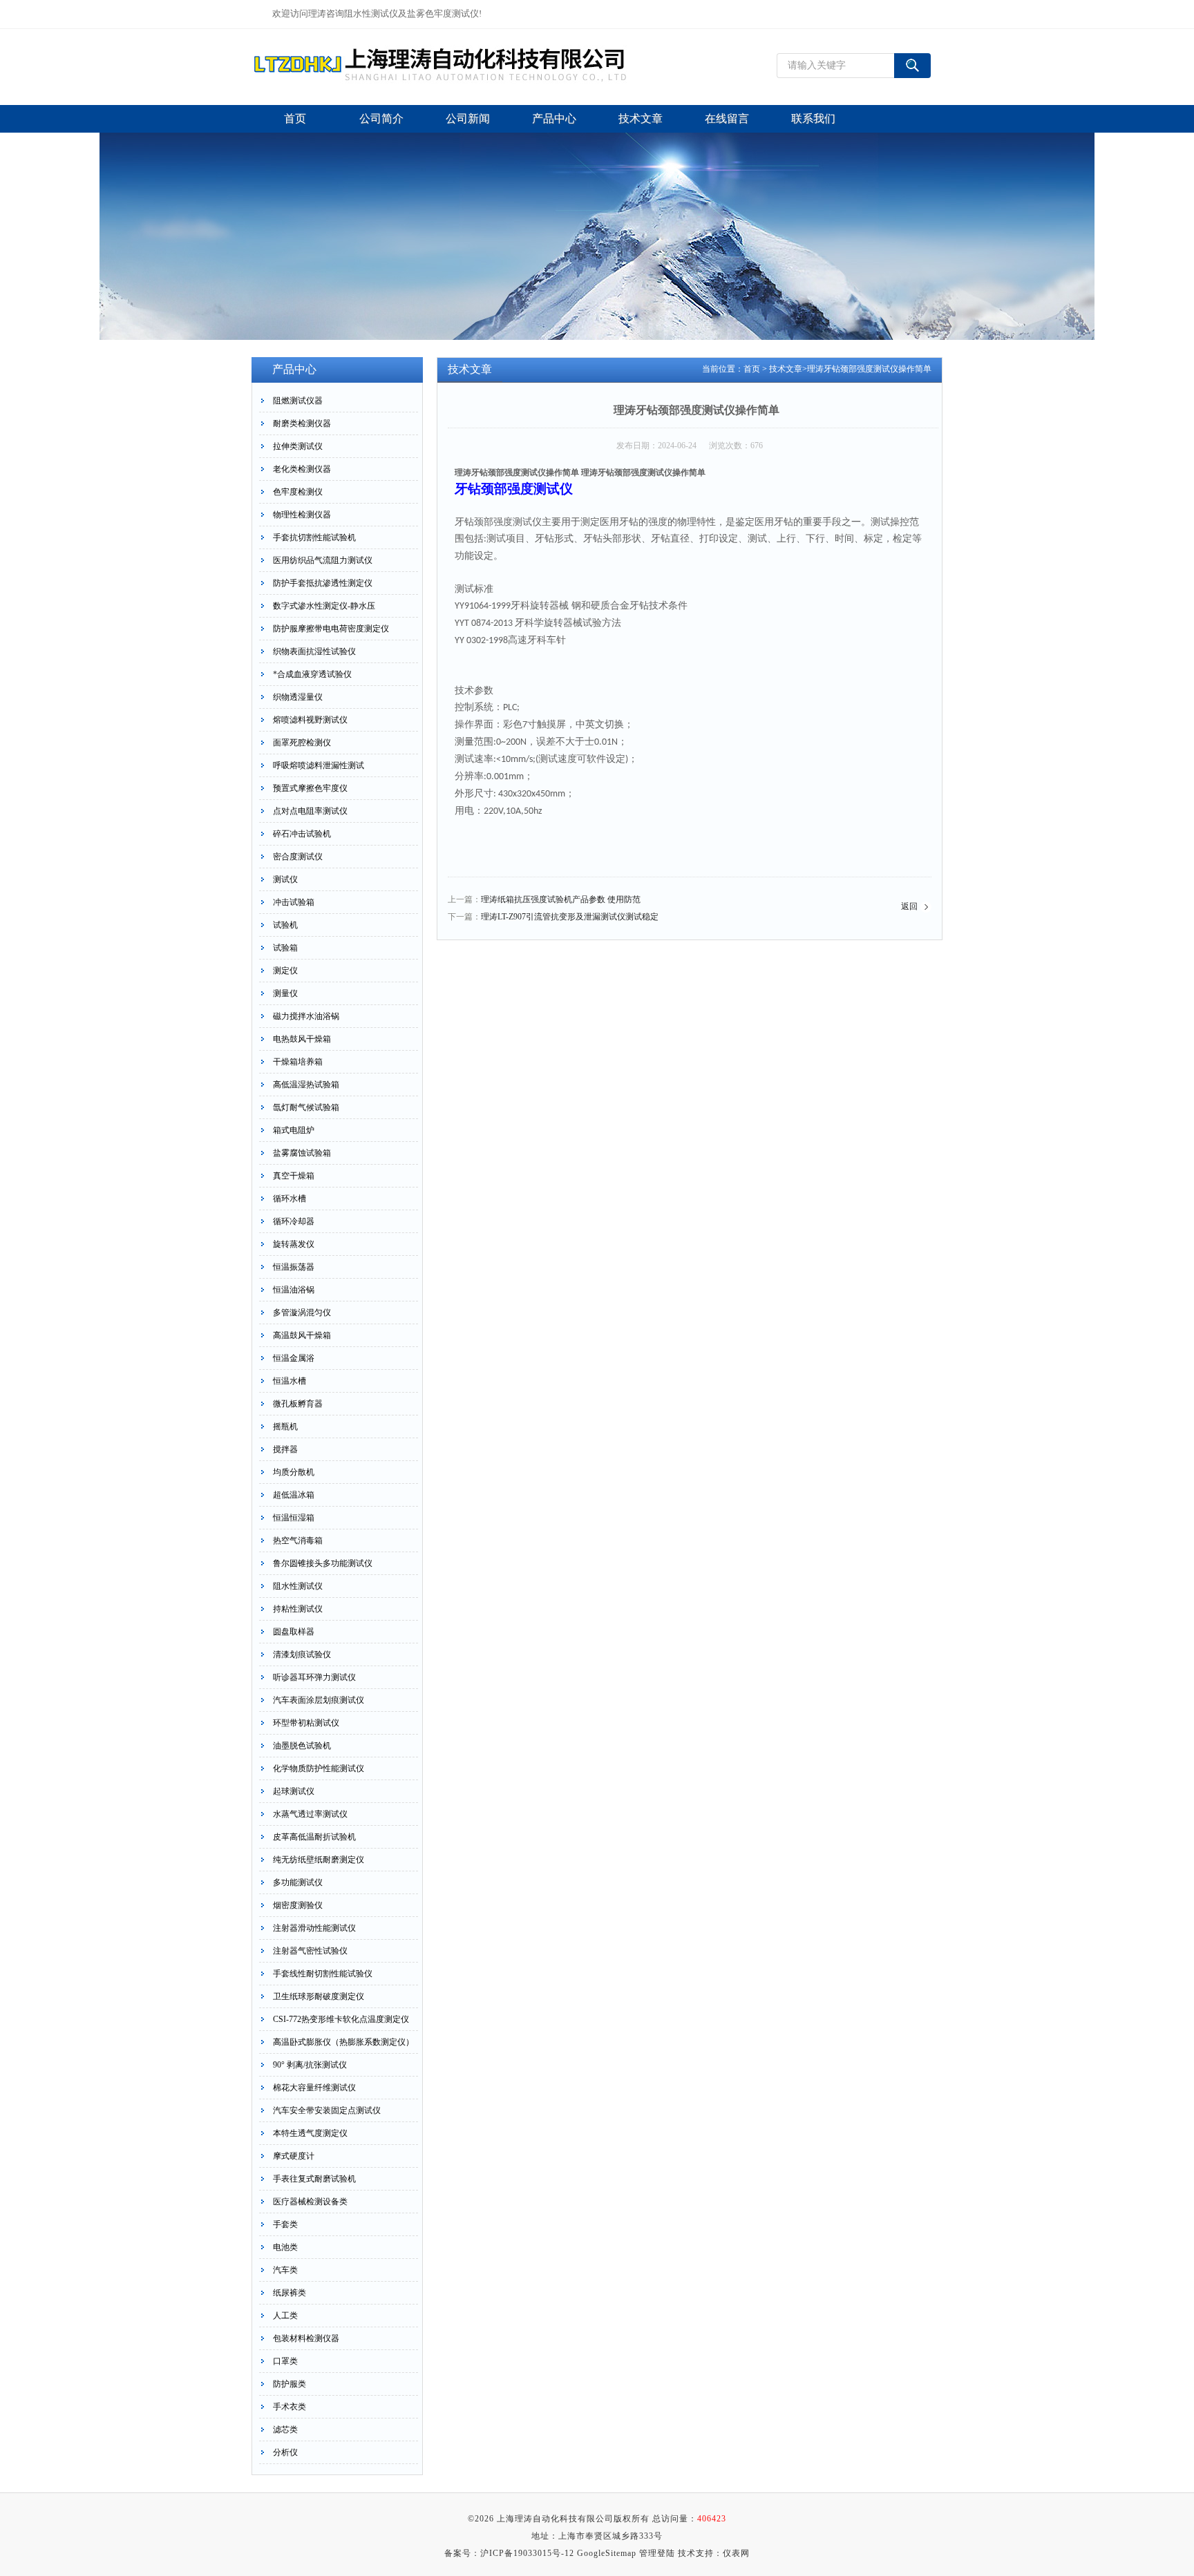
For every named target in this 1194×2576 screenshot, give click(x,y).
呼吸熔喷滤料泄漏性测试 (319, 765)
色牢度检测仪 (298, 492)
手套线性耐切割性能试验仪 (323, 1974)
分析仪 (285, 2452)
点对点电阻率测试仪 (310, 811)
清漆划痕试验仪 (302, 1654)
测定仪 (285, 971)
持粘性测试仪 (298, 1609)
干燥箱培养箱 (298, 1062)
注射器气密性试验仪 (310, 1951)
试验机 (285, 925)
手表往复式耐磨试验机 (314, 2179)
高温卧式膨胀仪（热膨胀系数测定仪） (343, 2042)
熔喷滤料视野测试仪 (310, 720)
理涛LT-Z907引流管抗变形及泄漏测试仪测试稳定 (570, 917)
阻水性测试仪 (298, 1586)
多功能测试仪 (298, 1882)
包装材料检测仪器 (306, 2338)
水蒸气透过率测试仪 (310, 1814)
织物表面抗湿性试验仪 (314, 651)
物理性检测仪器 (302, 515)
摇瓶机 (285, 1427)
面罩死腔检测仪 (302, 743)
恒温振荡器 (294, 1267)
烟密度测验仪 (298, 1905)
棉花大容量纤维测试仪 (314, 2088)
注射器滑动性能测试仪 (314, 1928)
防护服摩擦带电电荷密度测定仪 (331, 629)
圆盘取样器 (294, 1632)
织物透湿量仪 (298, 697)
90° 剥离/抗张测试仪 (310, 2065)
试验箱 (285, 948)
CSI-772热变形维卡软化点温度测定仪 (341, 2019)
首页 (752, 369)
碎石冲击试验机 (302, 834)
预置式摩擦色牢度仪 (310, 788)
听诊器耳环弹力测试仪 (314, 1677)
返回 (909, 906)
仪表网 (736, 2553)
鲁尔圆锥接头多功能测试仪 (323, 1563)
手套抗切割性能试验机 (314, 537)
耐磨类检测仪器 (302, 423)
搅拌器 (285, 1449)
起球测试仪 (294, 1791)
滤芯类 (285, 2430)
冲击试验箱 (294, 902)
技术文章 (786, 369)
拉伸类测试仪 (298, 446)
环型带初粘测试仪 (306, 1723)
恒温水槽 (290, 1381)
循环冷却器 (294, 1221)
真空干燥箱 (294, 1176)
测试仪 (285, 879)
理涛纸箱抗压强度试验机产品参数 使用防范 (561, 899)
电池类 (285, 2247)
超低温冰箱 (294, 1495)
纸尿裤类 (290, 2293)
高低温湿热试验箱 (306, 1085)
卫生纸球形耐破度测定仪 (319, 1996)
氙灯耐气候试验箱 (306, 1107)
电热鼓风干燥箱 (302, 1039)
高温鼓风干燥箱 (302, 1335)
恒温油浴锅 (294, 1290)
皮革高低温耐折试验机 (314, 1837)
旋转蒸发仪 (294, 1244)
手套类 (285, 2224)
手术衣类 (290, 2407)
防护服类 (290, 2384)
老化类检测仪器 (302, 469)
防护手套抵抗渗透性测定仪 (323, 583)
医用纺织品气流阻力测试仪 (323, 560)
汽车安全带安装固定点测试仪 (327, 2110)
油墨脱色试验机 (302, 1746)
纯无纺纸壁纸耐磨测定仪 (319, 1860)
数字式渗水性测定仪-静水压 (324, 606)
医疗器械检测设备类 (310, 2202)
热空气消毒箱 (298, 1540)
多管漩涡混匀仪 (302, 1313)
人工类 (285, 2316)
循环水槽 (290, 1199)
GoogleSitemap (607, 2553)
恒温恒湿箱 (294, 1518)
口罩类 (285, 2361)
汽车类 (285, 2270)
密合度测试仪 (298, 857)
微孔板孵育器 (298, 1404)
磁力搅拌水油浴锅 (306, 1016)
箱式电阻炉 (294, 1130)
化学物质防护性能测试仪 (319, 1768)
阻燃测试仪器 (298, 401)
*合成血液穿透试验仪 (312, 674)
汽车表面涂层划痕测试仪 (319, 1700)
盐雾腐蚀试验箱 (302, 1153)
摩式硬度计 (294, 2156)
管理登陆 (657, 2553)
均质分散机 (294, 1472)
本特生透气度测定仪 (310, 2133)
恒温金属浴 (294, 1358)
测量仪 (285, 993)
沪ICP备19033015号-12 (527, 2553)
